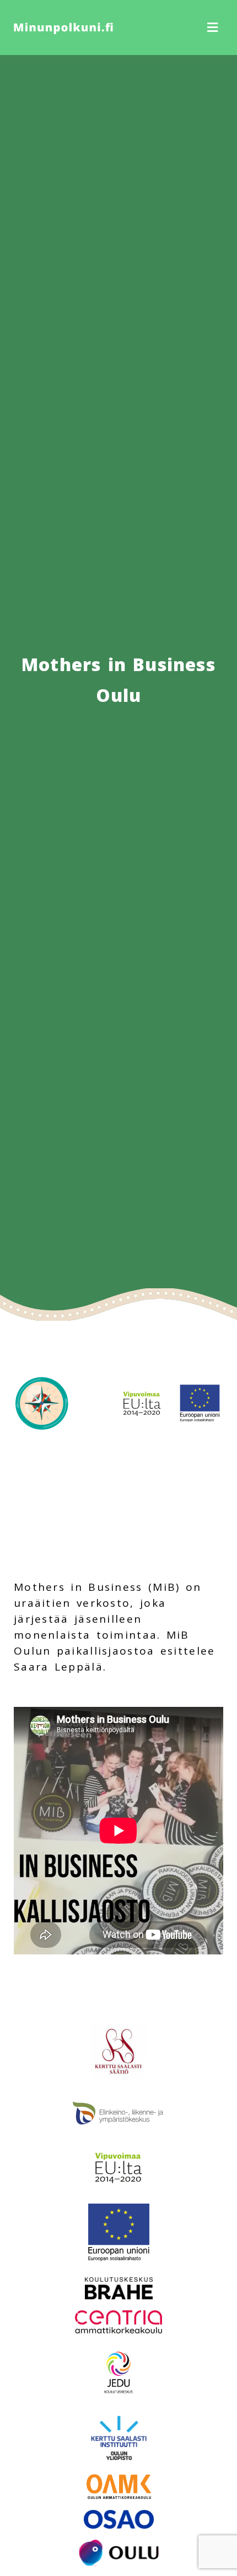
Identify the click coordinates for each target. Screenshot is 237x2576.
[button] (174, 28)
